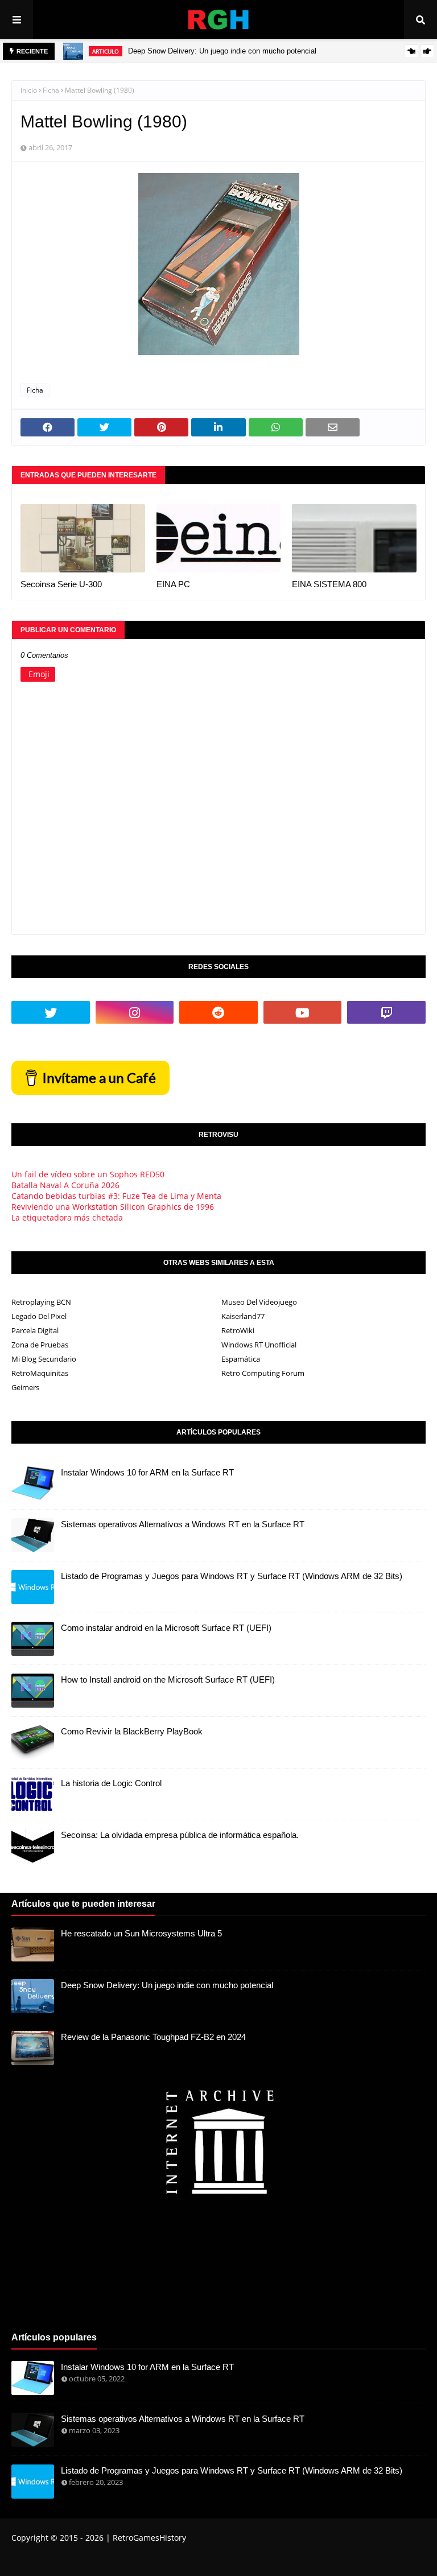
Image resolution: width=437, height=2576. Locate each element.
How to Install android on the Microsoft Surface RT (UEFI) (168, 1679)
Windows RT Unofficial (259, 1345)
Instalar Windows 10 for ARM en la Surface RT (147, 1472)
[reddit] (218, 1012)
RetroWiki (238, 1330)
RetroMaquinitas (40, 1373)
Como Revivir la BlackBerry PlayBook (132, 1731)
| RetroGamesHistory (145, 2538)
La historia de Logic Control (111, 1783)
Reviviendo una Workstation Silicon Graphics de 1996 (113, 1207)
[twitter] (51, 1012)
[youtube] (303, 1012)
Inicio (29, 90)
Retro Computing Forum (263, 1373)
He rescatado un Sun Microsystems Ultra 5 (141, 1933)
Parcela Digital (35, 1330)
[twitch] (386, 1012)
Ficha (51, 90)
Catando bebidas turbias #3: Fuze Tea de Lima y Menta (116, 1196)
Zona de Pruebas (40, 1345)
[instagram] (135, 1012)
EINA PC (173, 584)
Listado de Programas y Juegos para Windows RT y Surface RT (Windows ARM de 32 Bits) (232, 1576)
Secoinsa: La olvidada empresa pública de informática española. (180, 1835)
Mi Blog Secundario (44, 1359)
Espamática (241, 1359)
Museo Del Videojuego (259, 1302)
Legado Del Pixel (39, 1316)
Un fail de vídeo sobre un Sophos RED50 (88, 1174)
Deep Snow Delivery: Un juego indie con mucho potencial (222, 51)
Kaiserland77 (243, 1316)
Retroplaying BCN (41, 1302)
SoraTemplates (75, 2561)
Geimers (25, 1387)
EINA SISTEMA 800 (329, 584)
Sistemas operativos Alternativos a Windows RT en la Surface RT (183, 1524)
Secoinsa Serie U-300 (61, 584)
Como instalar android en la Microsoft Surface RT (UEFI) (166, 1628)
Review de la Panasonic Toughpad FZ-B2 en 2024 (153, 2037)
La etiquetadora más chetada (67, 1217)
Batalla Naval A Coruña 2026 (65, 1185)
